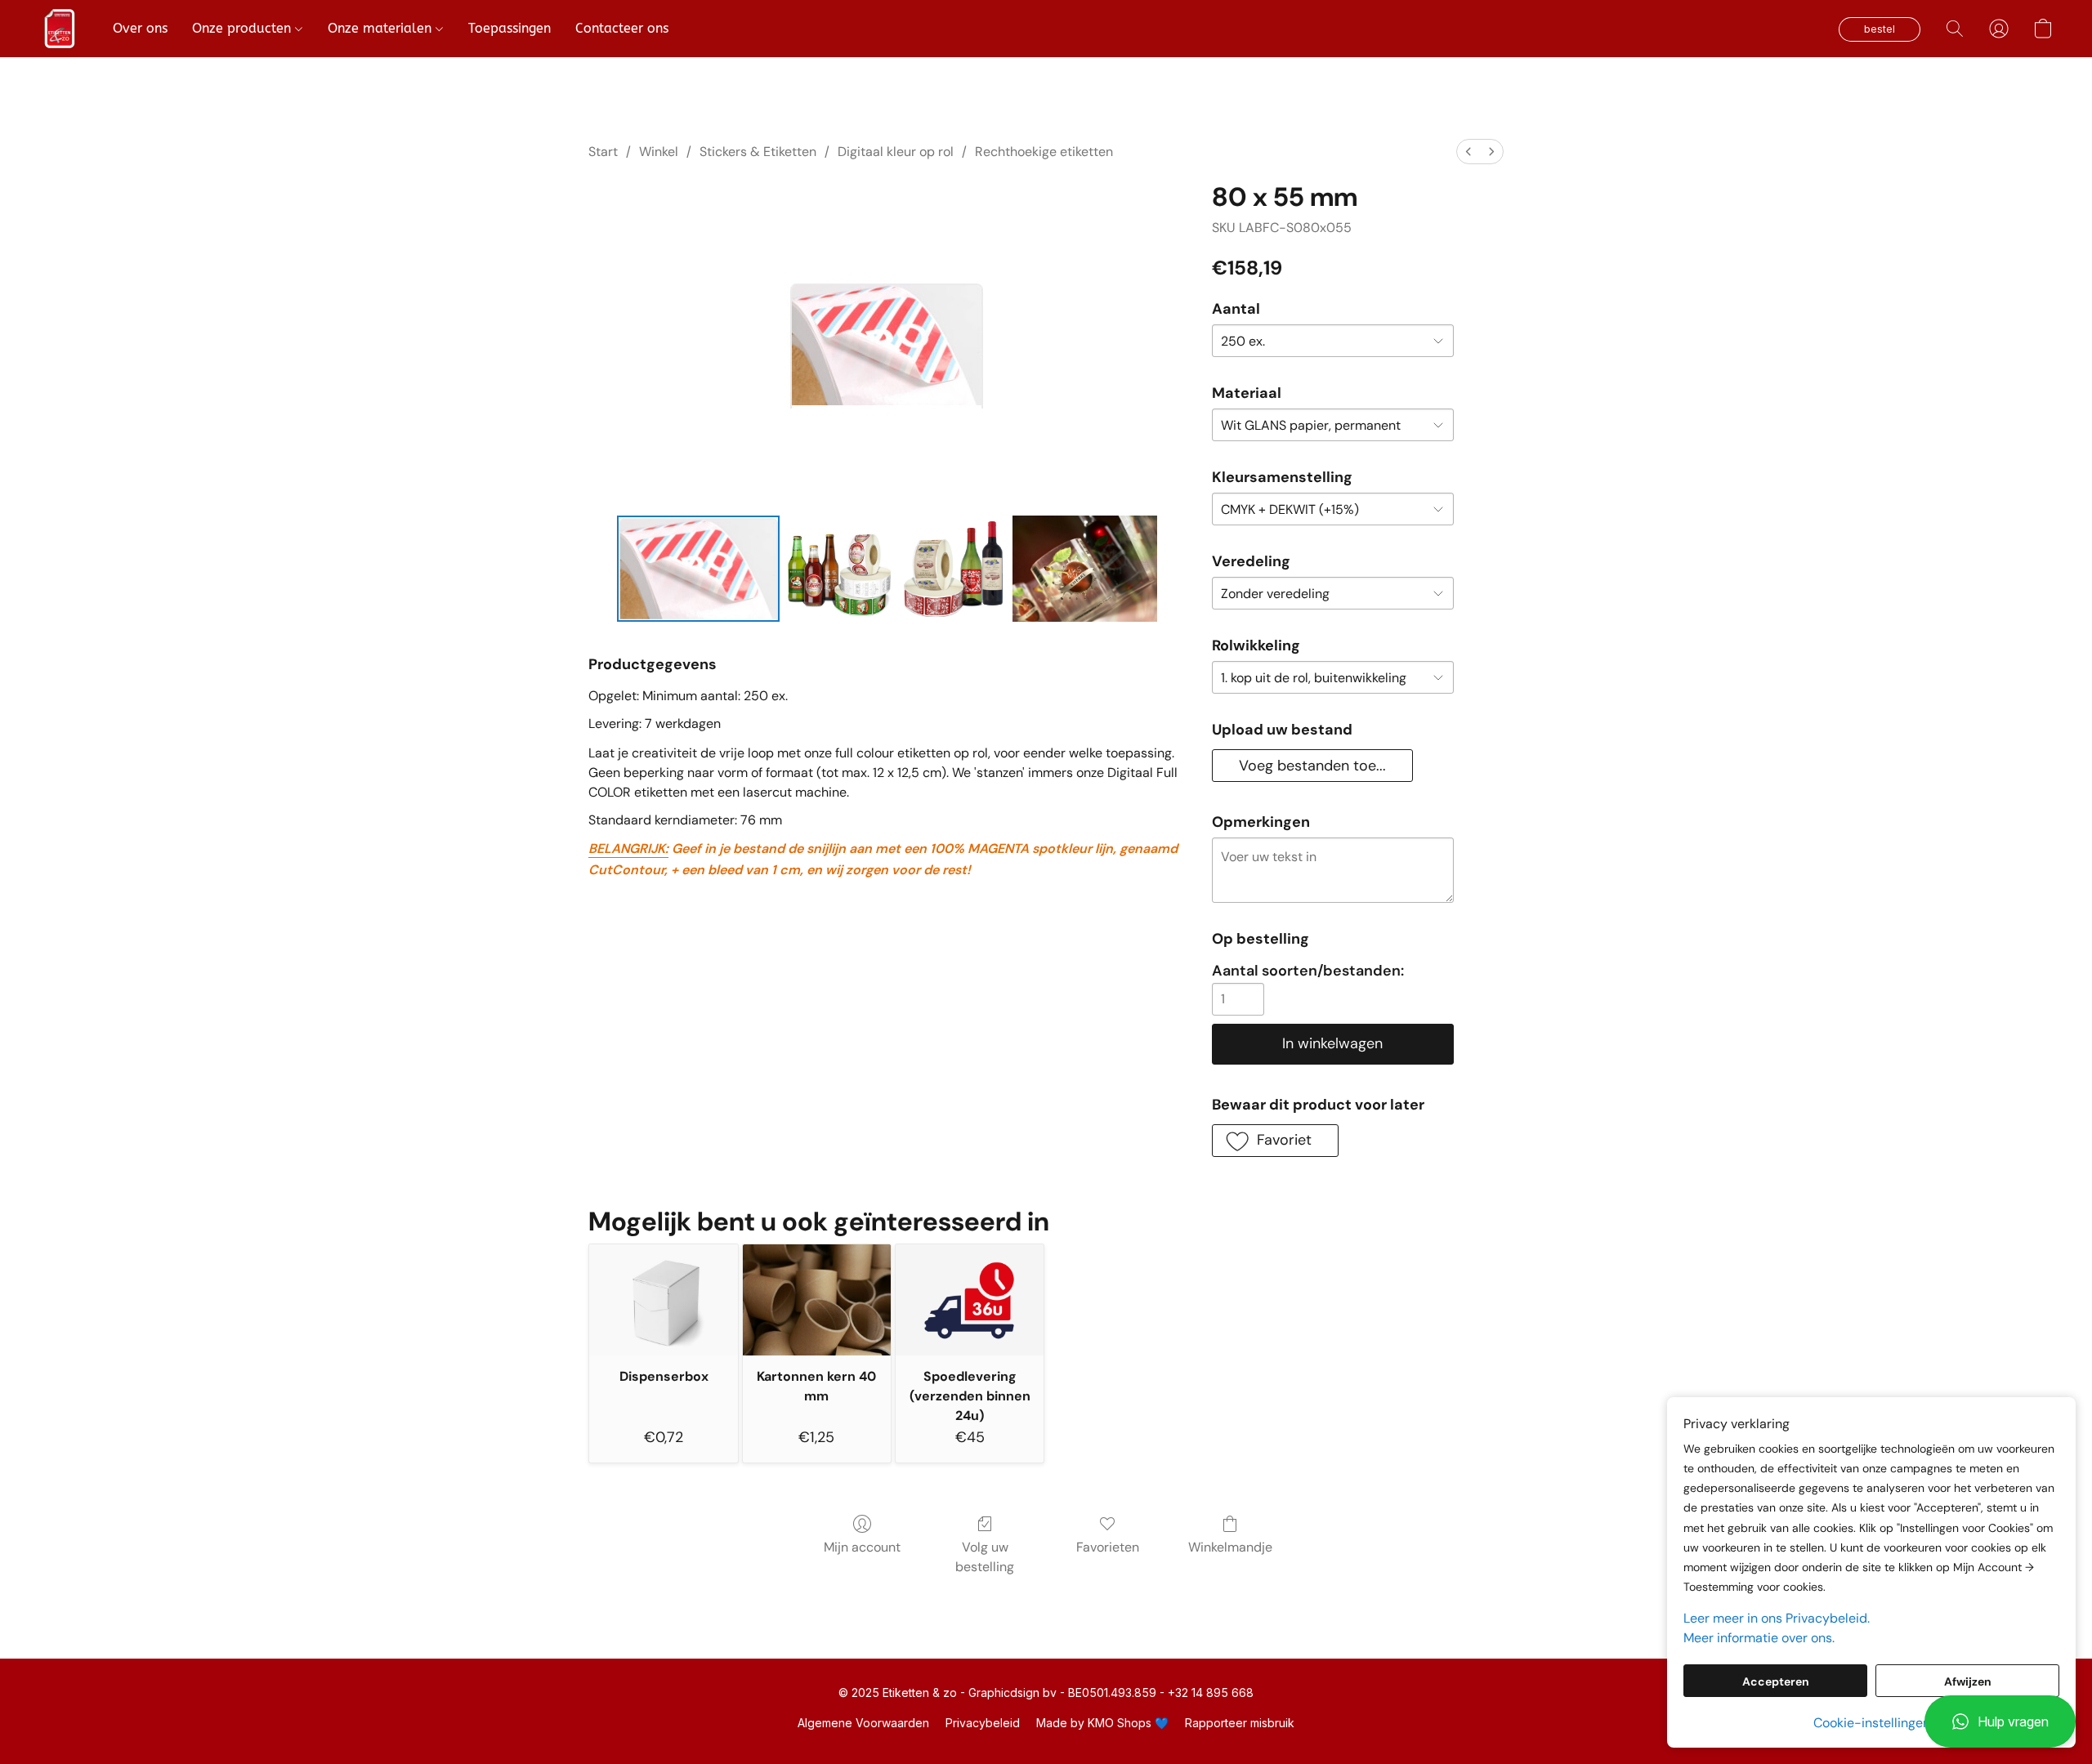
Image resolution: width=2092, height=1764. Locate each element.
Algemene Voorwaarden (863, 1723)
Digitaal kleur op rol (896, 152)
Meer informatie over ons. (1759, 1638)
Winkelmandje (1230, 1547)
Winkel (659, 152)
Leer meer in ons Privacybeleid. (1777, 1618)
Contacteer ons (622, 28)
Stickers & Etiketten (758, 152)
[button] (2000, 1722)
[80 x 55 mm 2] (953, 569)
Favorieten (1108, 1547)
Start (603, 152)
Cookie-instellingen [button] (1872, 1723)
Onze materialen (382, 28)
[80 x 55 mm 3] (1085, 569)
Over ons (140, 28)
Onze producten (244, 28)
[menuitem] (1468, 152)
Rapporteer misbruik (1240, 1723)
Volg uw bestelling (985, 1557)
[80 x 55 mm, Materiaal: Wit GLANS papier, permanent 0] (699, 569)
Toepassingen (510, 28)
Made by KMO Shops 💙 (1102, 1723)
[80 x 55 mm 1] (839, 569)
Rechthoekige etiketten (1044, 152)
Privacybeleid (983, 1723)
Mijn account (862, 1547)
